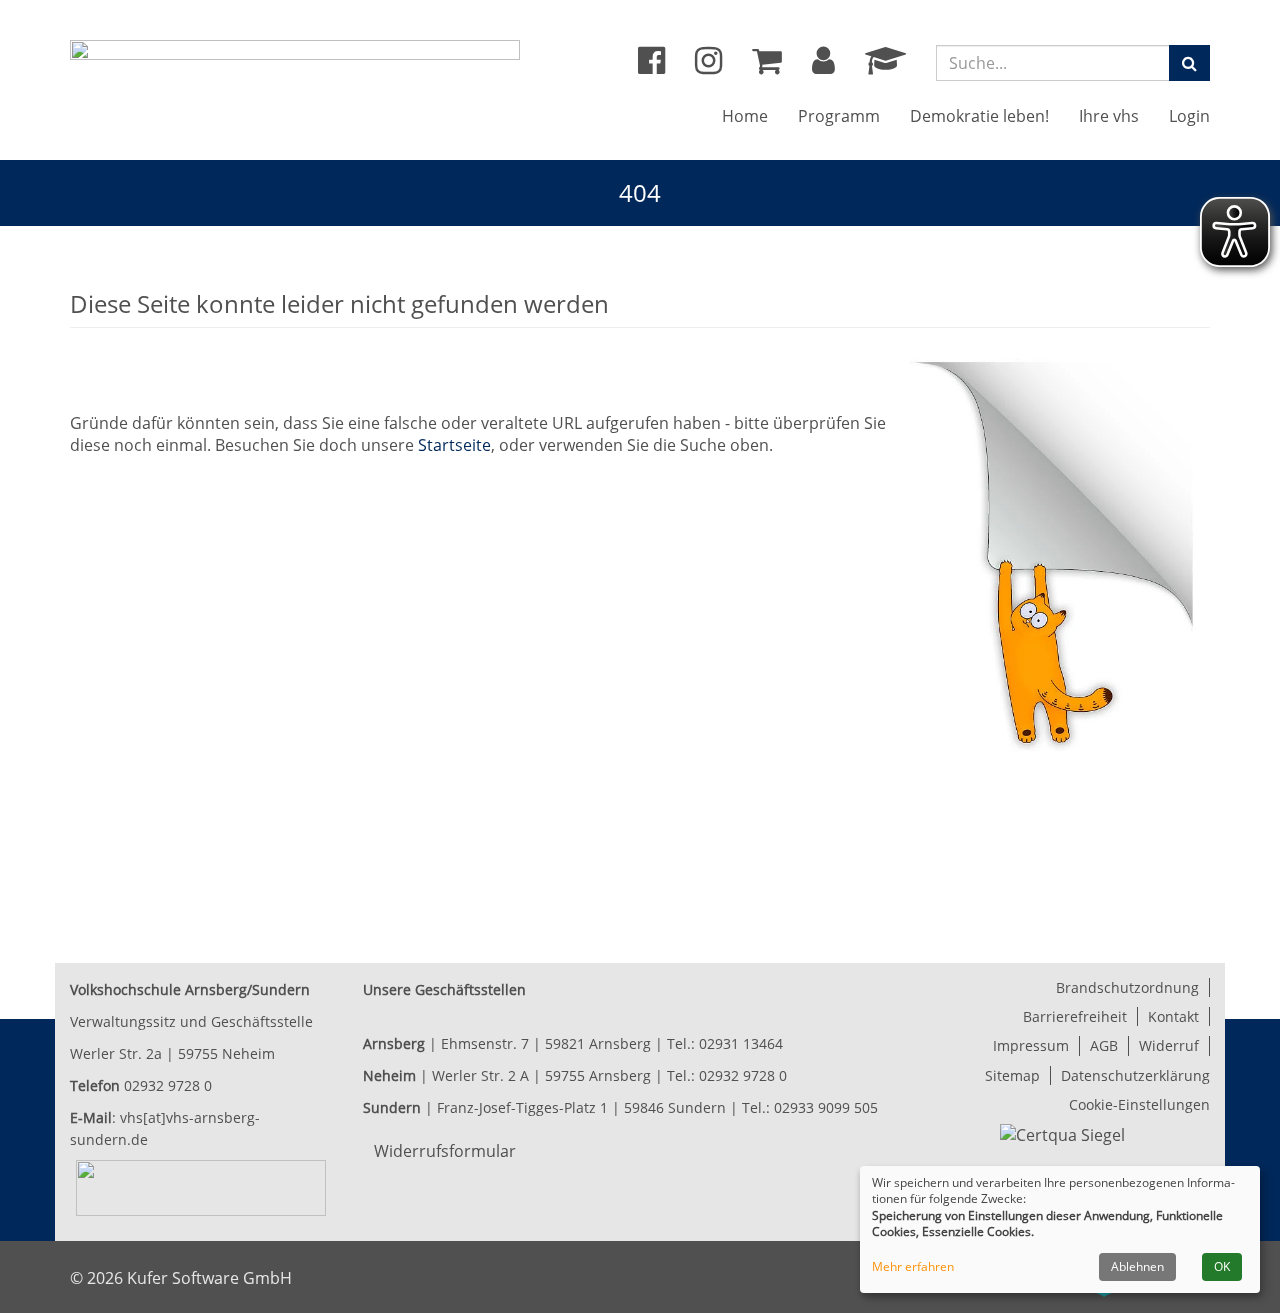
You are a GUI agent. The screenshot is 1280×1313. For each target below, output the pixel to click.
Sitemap (1012, 1075)
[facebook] (651, 66)
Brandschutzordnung (1127, 987)
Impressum (1031, 1045)
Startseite (454, 445)
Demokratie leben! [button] (979, 116)
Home (745, 116)
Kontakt (1173, 1016)
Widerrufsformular (445, 1151)
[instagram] (708, 66)
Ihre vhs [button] (1109, 116)
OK (1222, 1266)
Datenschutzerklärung (1135, 1075)
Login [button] (1189, 116)
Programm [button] (839, 116)
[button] (823, 66)
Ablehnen (1137, 1266)
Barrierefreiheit (1075, 1016)
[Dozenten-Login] (885, 66)
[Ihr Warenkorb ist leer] (767, 66)
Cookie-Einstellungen (1139, 1104)
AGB (1104, 1045)
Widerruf (1169, 1045)
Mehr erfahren (913, 1267)
